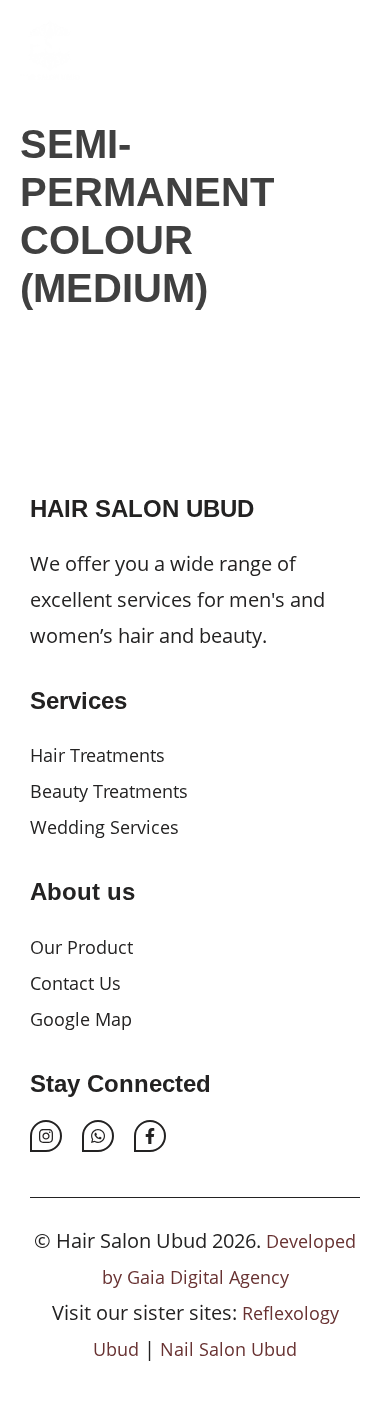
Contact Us (75, 983)
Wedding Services (104, 827)
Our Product (81, 947)
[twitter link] (98, 1136)
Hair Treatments (97, 755)
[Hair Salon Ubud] (45, 50)
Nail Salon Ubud (228, 1349)
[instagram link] (46, 1136)
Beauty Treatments (109, 791)
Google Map (81, 1019)
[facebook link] (150, 1136)
